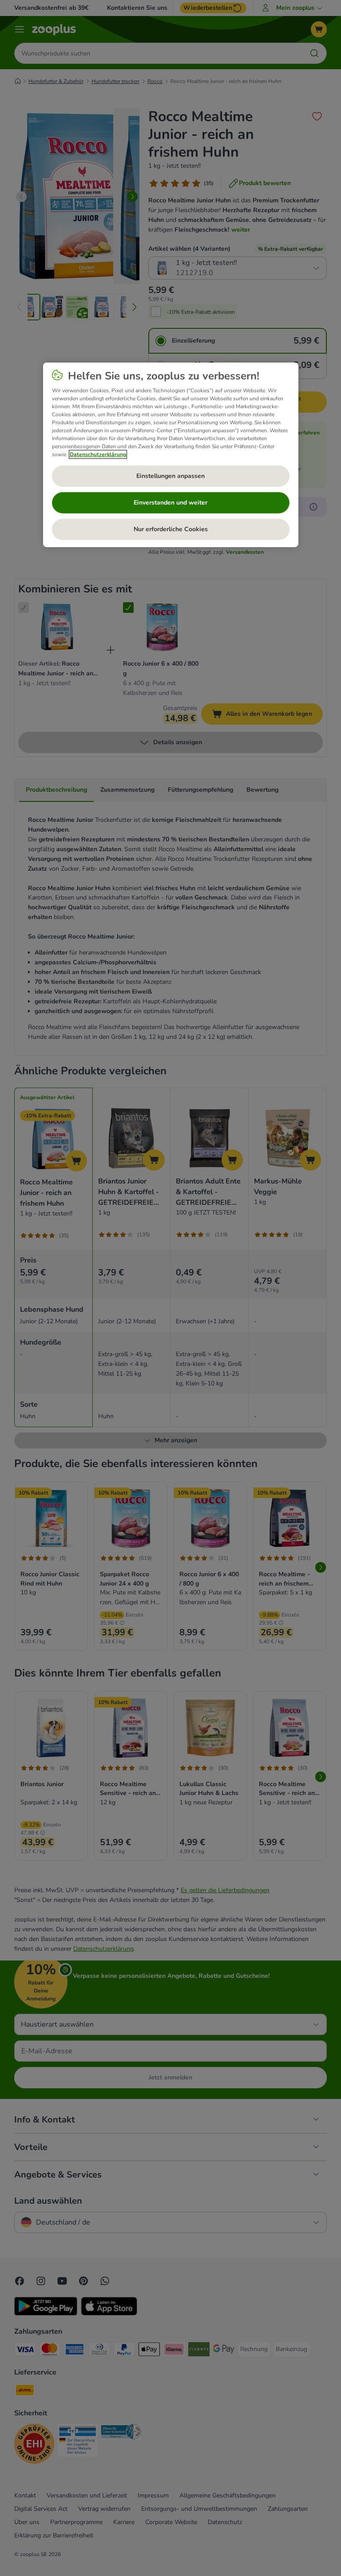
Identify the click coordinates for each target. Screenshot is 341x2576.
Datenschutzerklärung (98, 454)
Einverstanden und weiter (170, 503)
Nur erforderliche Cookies (171, 529)
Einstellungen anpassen (170, 476)
